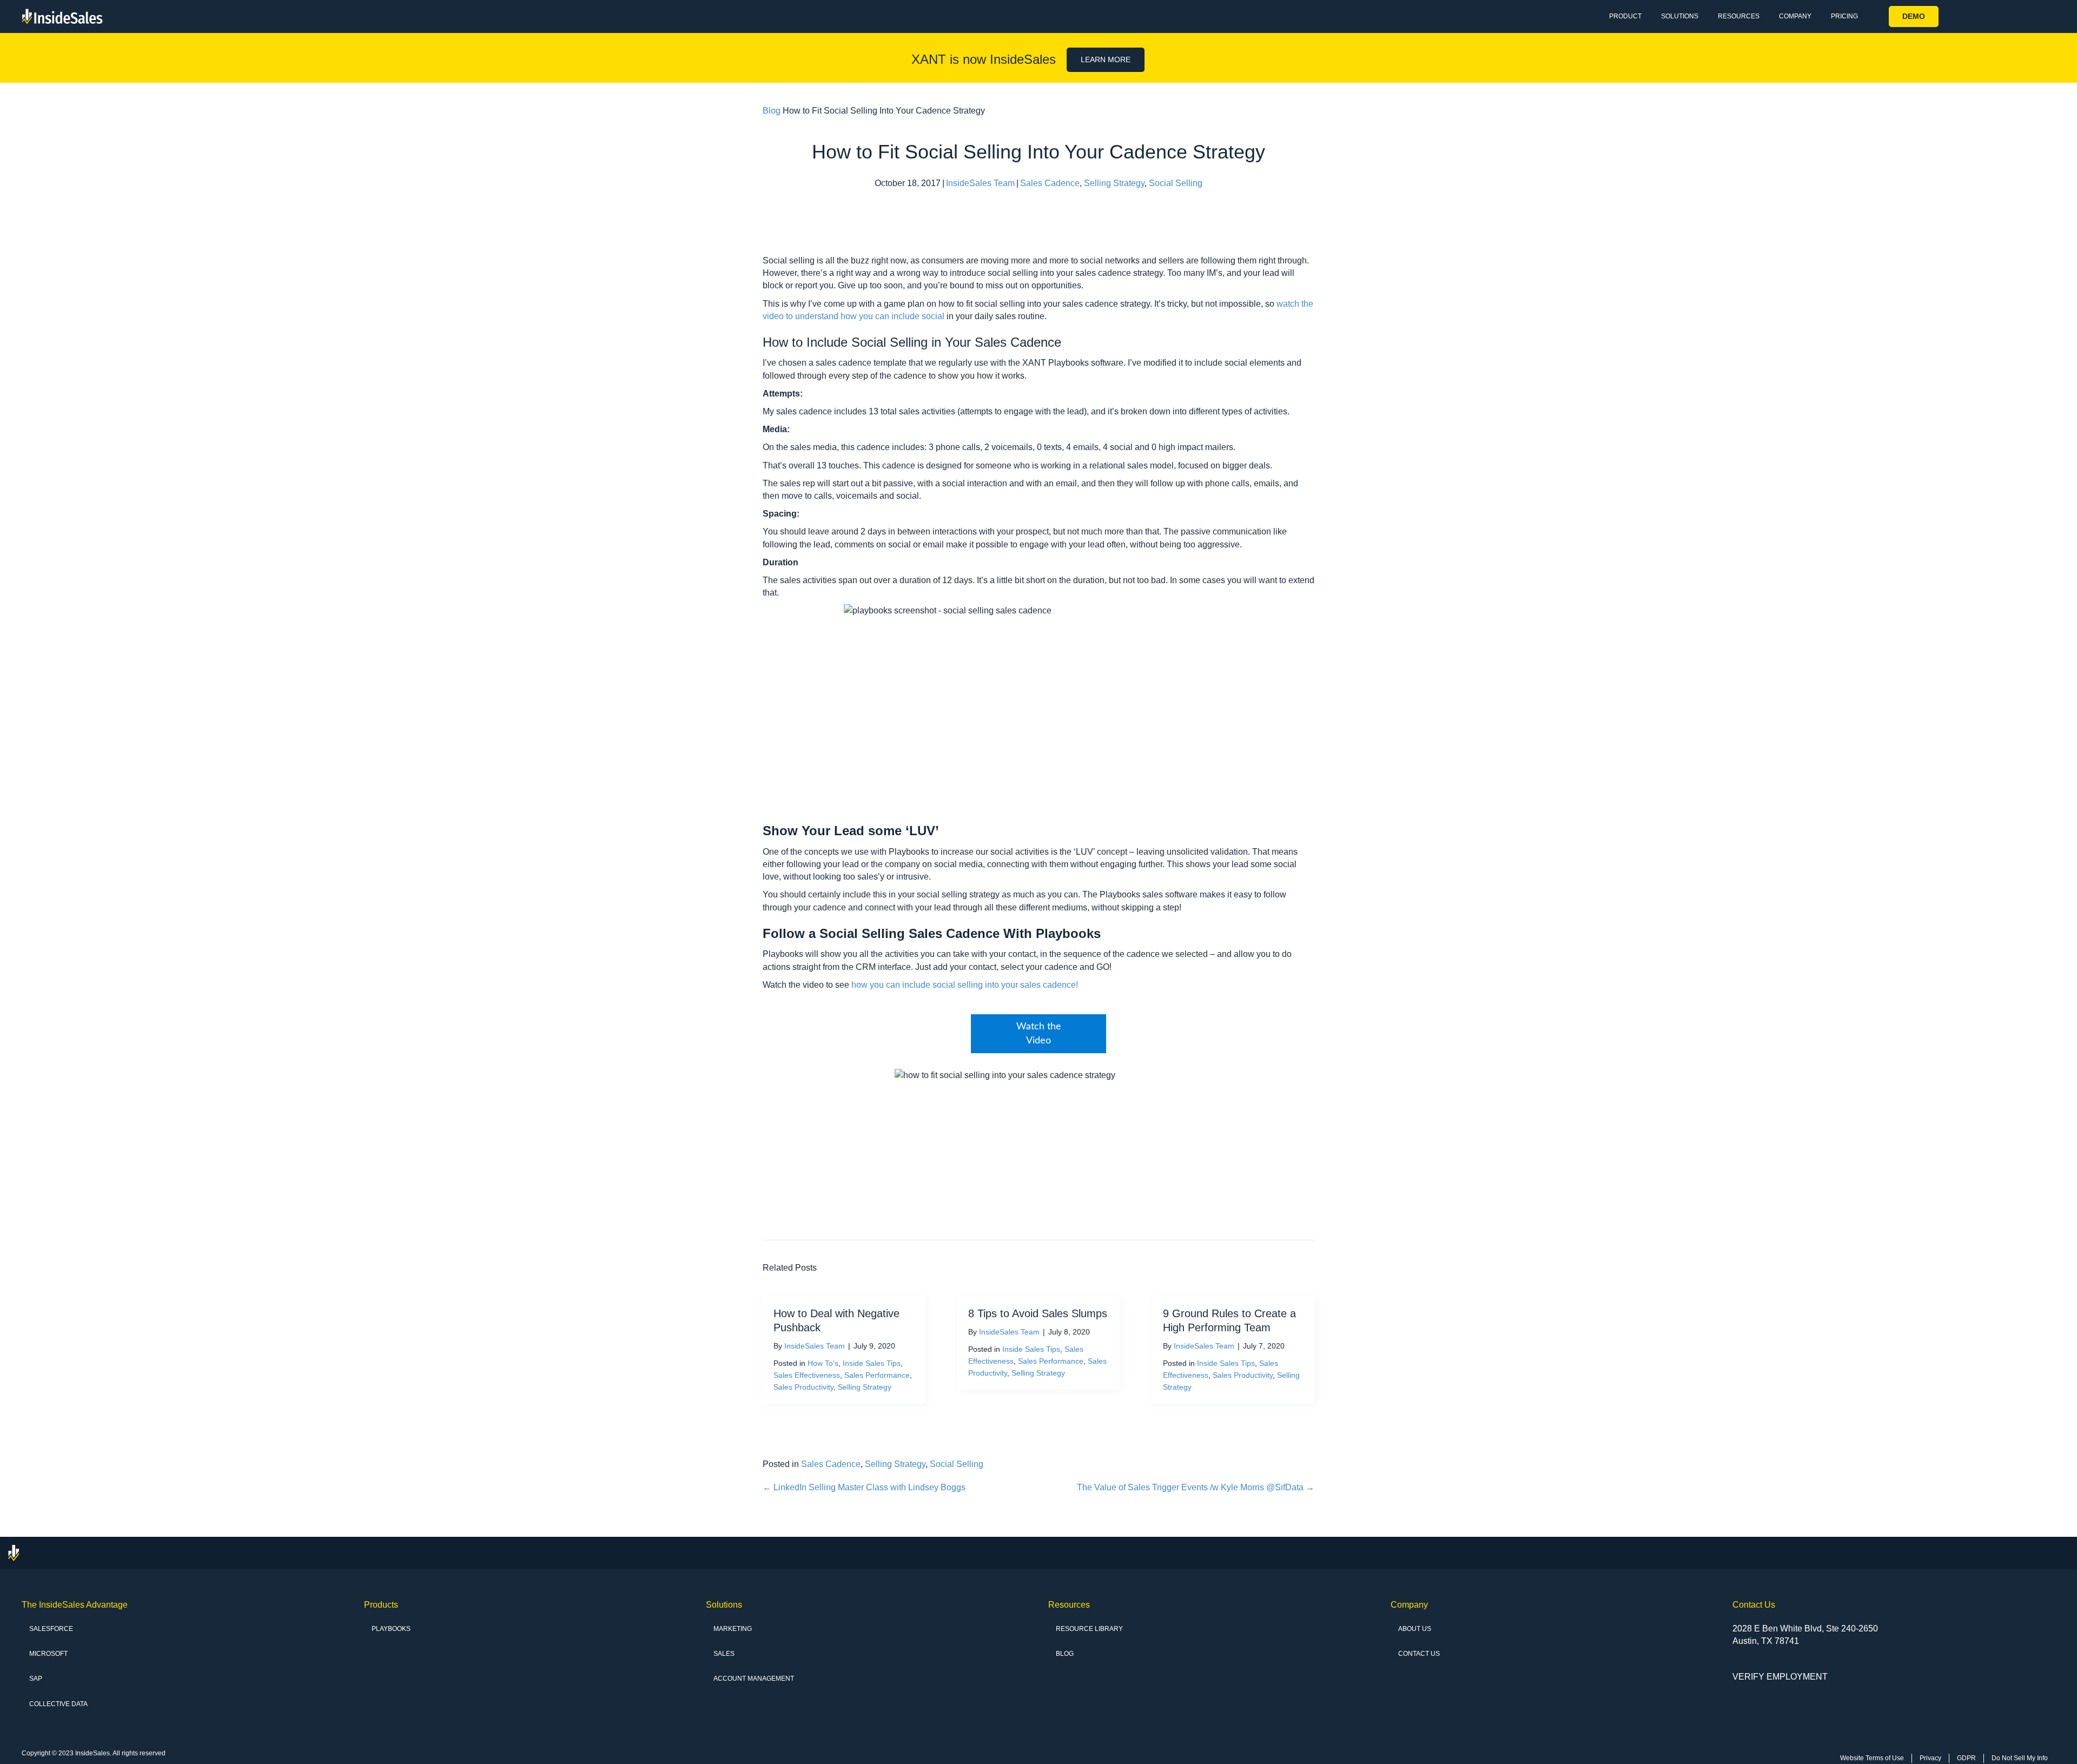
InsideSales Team (980, 183)
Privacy (1930, 1758)
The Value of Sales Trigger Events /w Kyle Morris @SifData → (1196, 1487)
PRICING (1844, 16)
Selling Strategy (1114, 183)
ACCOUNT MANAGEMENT (754, 1679)
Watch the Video (1039, 1034)
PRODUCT (1625, 16)
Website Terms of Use (1872, 1758)
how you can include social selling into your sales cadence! (965, 985)
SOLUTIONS (1680, 16)
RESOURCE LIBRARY (1089, 1629)
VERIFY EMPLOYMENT (1780, 1677)
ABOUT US (1415, 1629)
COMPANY (1795, 16)
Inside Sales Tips (872, 1363)
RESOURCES (1739, 16)
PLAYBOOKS (391, 1629)
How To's (823, 1363)
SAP (36, 1679)
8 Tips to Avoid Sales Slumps (1038, 1313)
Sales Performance (877, 1375)
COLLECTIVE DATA (58, 1704)
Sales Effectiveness (807, 1375)
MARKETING (733, 1629)
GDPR (1966, 1758)
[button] (1914, 16)
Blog (772, 111)
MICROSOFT (48, 1654)
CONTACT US (1419, 1654)
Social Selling (1176, 183)
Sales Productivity (803, 1387)
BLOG (1065, 1654)
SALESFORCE (51, 1629)
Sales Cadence (1050, 183)
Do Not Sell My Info (2020, 1758)
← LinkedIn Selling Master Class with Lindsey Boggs (864, 1487)
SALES (724, 1654)
